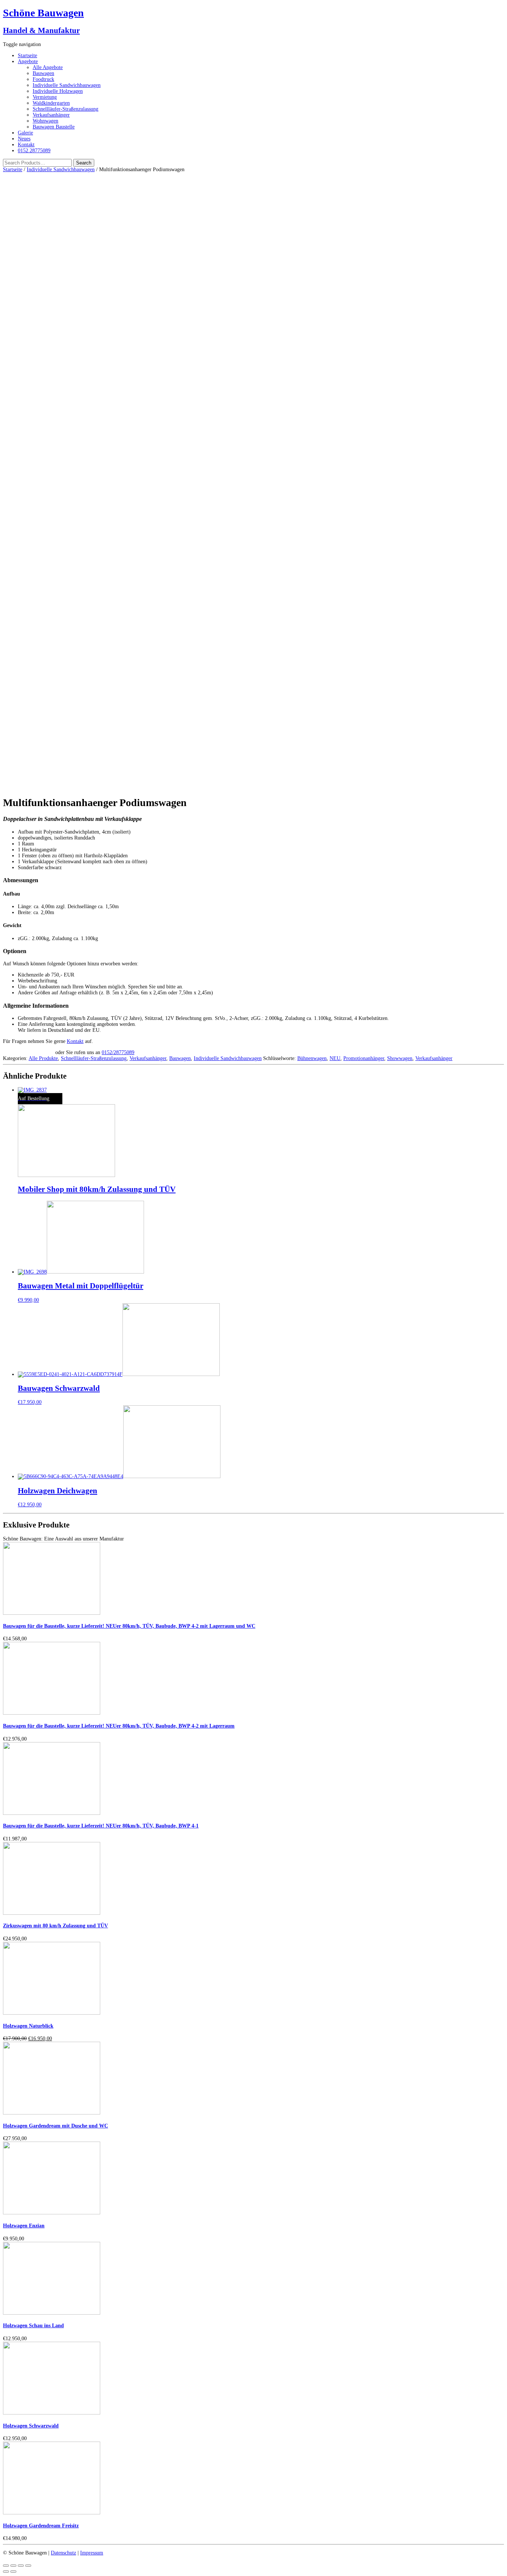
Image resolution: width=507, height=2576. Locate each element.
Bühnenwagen (312, 1058)
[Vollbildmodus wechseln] (21, 2566)
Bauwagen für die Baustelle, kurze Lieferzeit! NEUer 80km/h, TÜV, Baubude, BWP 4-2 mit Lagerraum (119, 1726)
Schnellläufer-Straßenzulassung (66, 109)
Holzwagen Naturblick (28, 2026)
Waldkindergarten (51, 103)
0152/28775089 (118, 1052)
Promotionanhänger (364, 1058)
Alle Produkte (43, 1058)
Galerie (25, 133)
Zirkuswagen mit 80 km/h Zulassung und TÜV (55, 1926)
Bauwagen (43, 73)
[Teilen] (13, 2566)
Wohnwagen (45, 121)
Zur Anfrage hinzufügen (28, 1052)
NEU (335, 1058)
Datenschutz (63, 2553)
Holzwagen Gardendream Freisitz (41, 2526)
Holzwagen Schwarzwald (31, 2426)
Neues (24, 139)
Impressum (92, 2553)
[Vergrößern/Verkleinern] (28, 2566)
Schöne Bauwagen (43, 13)
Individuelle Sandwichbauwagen (67, 85)
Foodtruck (43, 79)
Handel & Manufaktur (41, 30)
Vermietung (45, 97)
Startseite (27, 56)
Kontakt (26, 145)
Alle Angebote (48, 67)
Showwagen (400, 1058)
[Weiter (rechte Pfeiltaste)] (13, 2572)
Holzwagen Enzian (24, 2226)
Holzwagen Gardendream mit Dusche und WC (55, 2126)
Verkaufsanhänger (51, 115)
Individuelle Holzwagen (58, 91)
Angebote (28, 61)
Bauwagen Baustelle (54, 127)
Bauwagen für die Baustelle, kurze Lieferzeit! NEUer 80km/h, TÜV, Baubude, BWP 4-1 (101, 1826)
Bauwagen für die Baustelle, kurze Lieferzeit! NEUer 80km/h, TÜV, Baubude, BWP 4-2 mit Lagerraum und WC (129, 1626)
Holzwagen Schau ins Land (33, 2326)
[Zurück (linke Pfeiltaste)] (6, 2572)
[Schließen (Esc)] (6, 2566)
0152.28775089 (34, 151)
